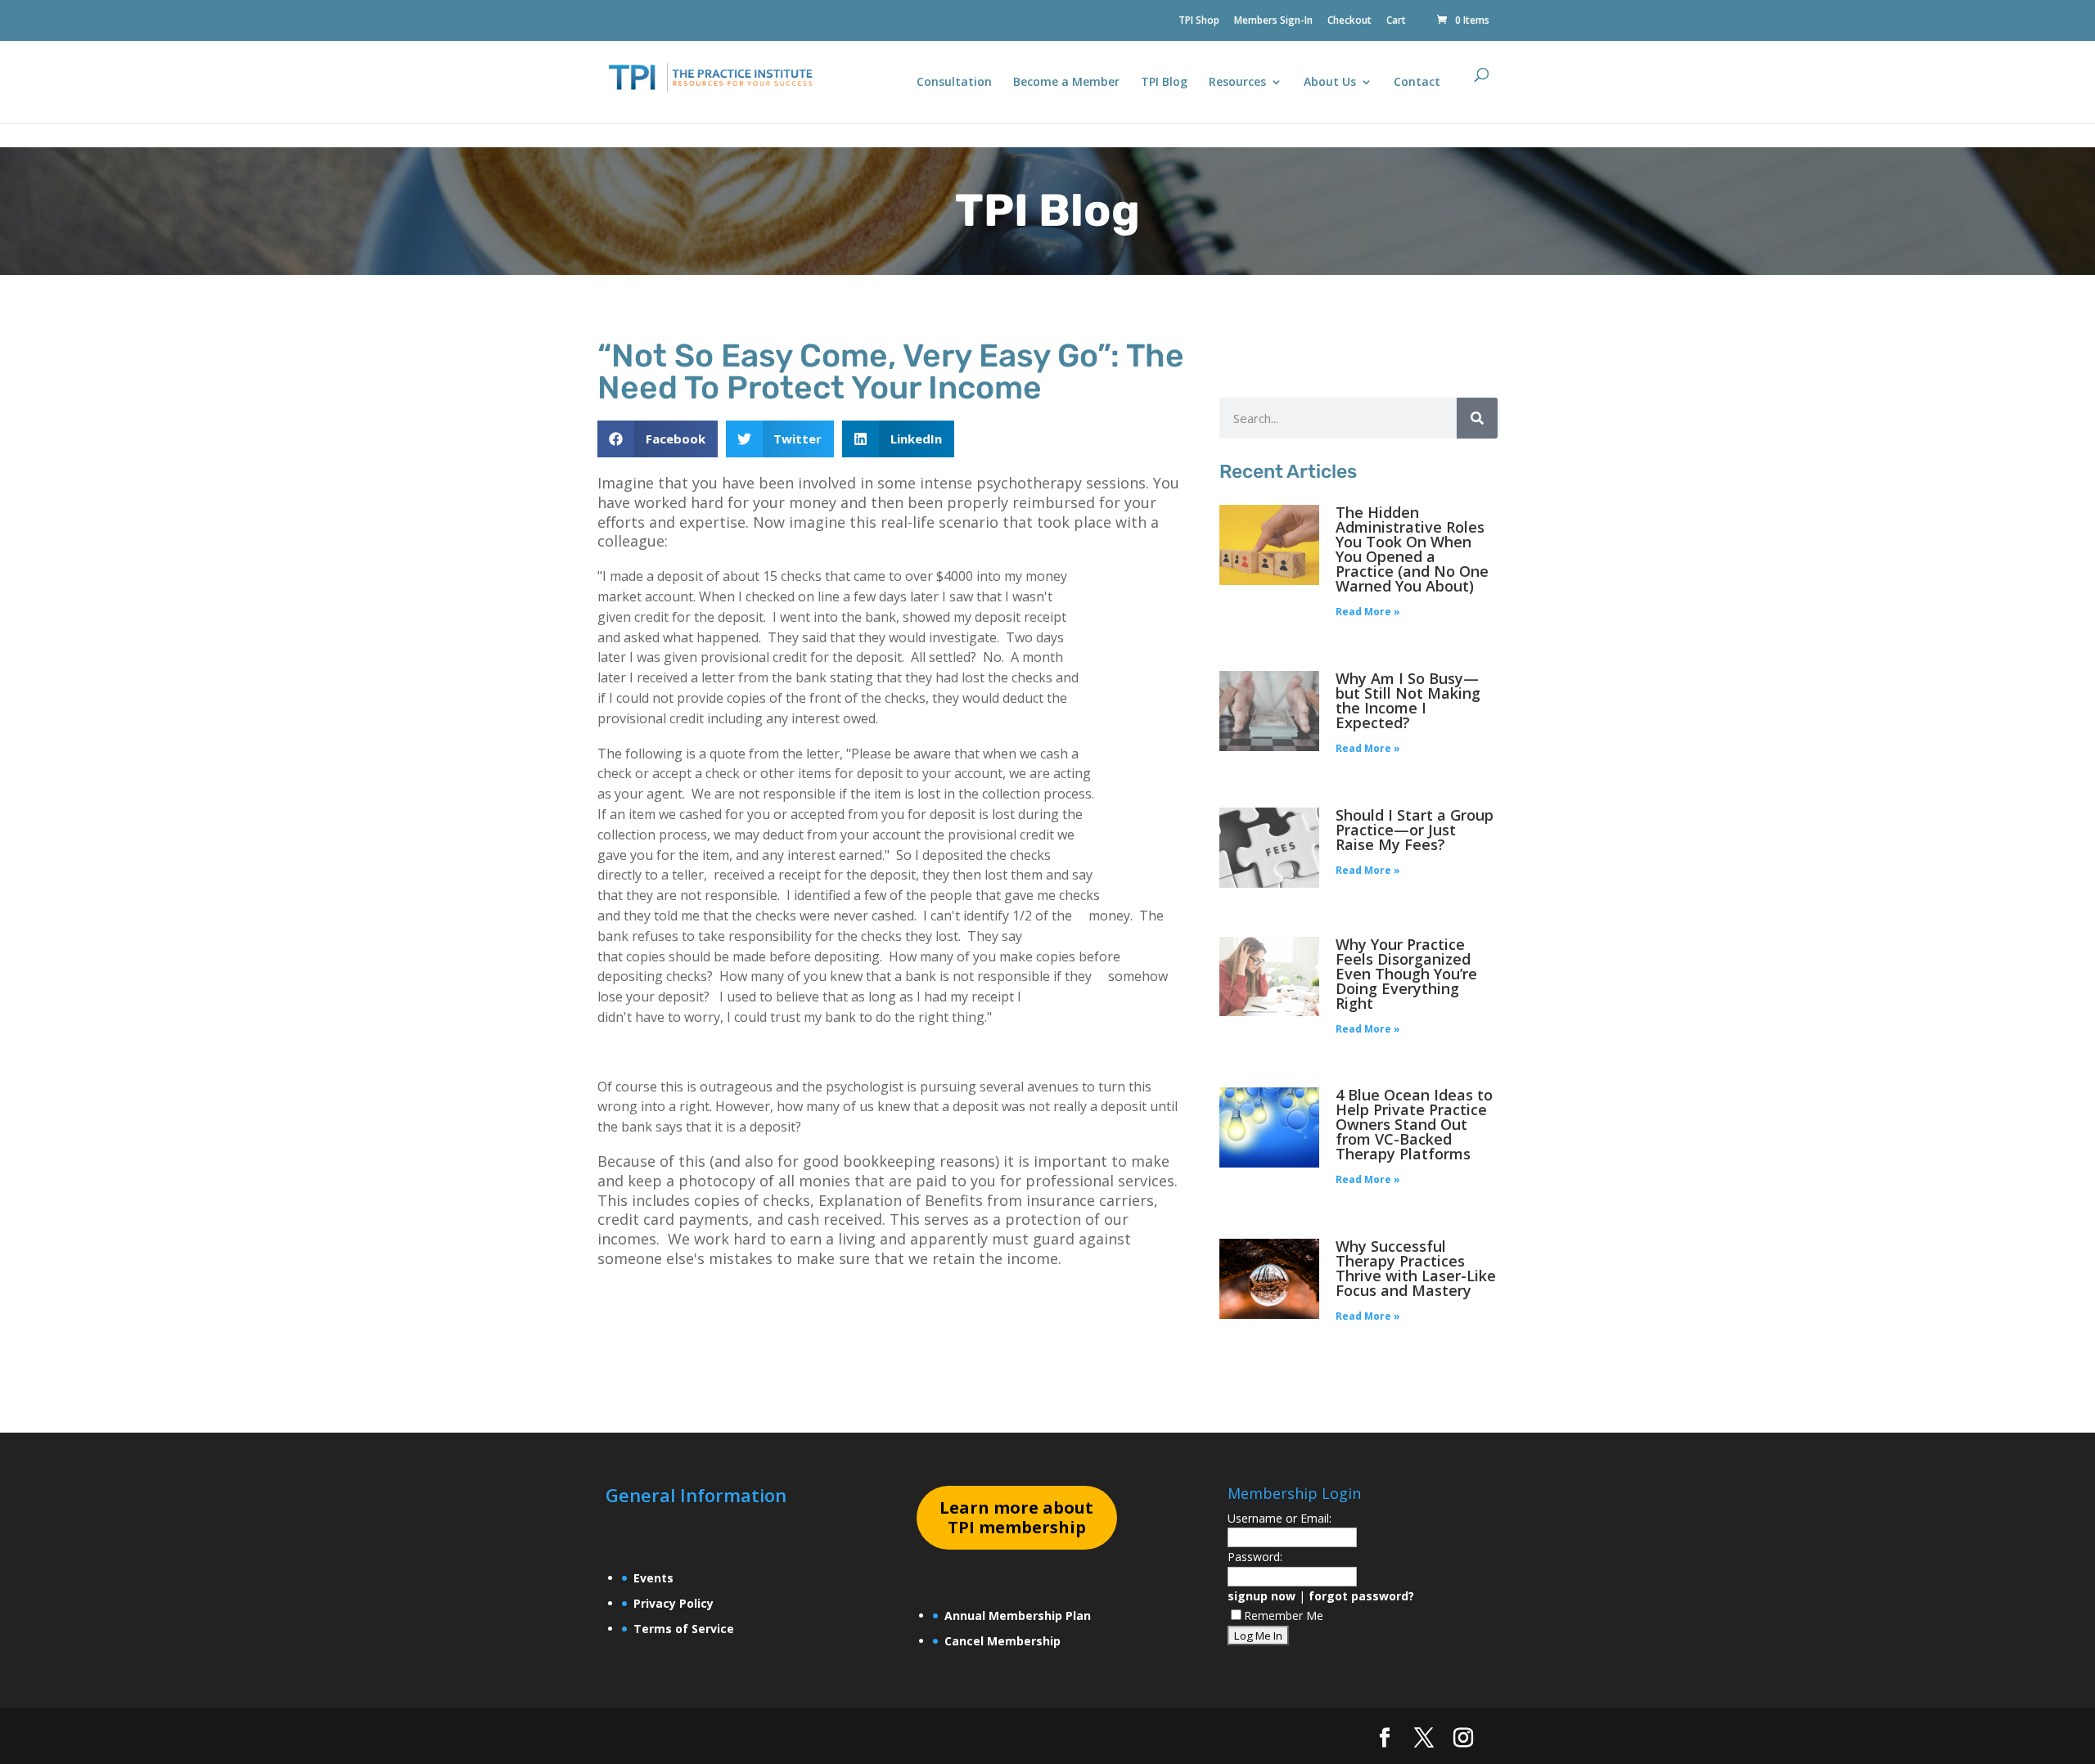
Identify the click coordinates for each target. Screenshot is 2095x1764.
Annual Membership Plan (1018, 1615)
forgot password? (1361, 1596)
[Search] (1477, 418)
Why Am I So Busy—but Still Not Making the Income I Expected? (1408, 700)
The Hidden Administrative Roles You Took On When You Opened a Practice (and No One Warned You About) (1412, 549)
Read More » (1368, 612)
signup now (1262, 1596)
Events (653, 1578)
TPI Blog (1164, 83)
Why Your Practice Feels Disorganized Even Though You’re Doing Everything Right (1406, 974)
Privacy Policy (674, 1603)
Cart (1396, 21)
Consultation (954, 83)
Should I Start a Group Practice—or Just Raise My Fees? (1415, 830)
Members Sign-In (1273, 21)
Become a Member (1066, 83)
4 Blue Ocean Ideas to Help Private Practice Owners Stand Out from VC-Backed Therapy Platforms (1414, 1124)
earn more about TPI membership (1016, 1517)
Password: (1255, 1557)
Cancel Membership (1002, 1641)
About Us (1330, 83)
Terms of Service (684, 1629)
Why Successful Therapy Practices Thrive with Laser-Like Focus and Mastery (1416, 1268)
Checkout (1349, 21)
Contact (1417, 83)
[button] (658, 439)
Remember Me (1284, 1615)
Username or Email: (1280, 1518)
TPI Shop (1199, 21)
